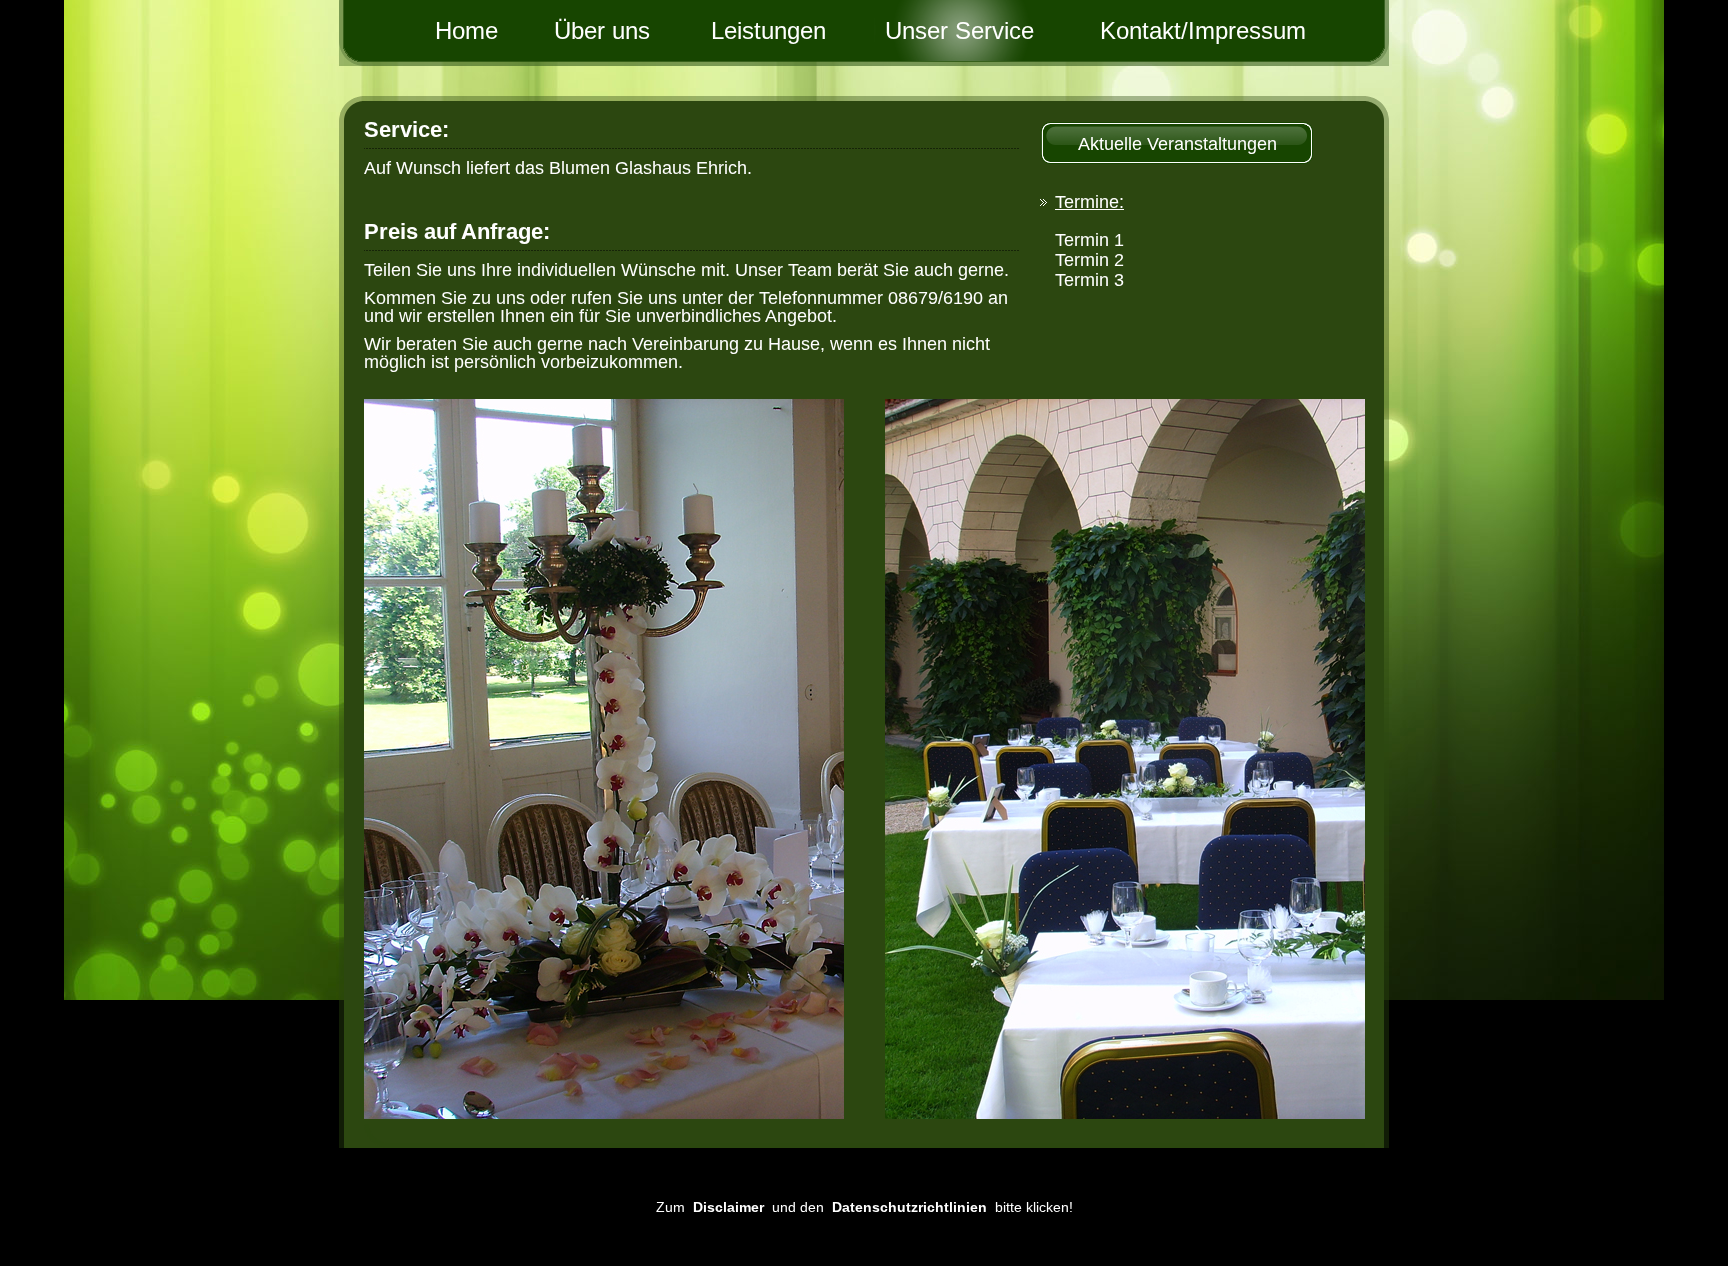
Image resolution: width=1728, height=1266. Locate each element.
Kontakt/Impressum (1129, 30)
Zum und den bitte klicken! (864, 1207)
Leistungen (789, 30)
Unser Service (959, 30)
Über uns (619, 30)
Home (449, 30)
